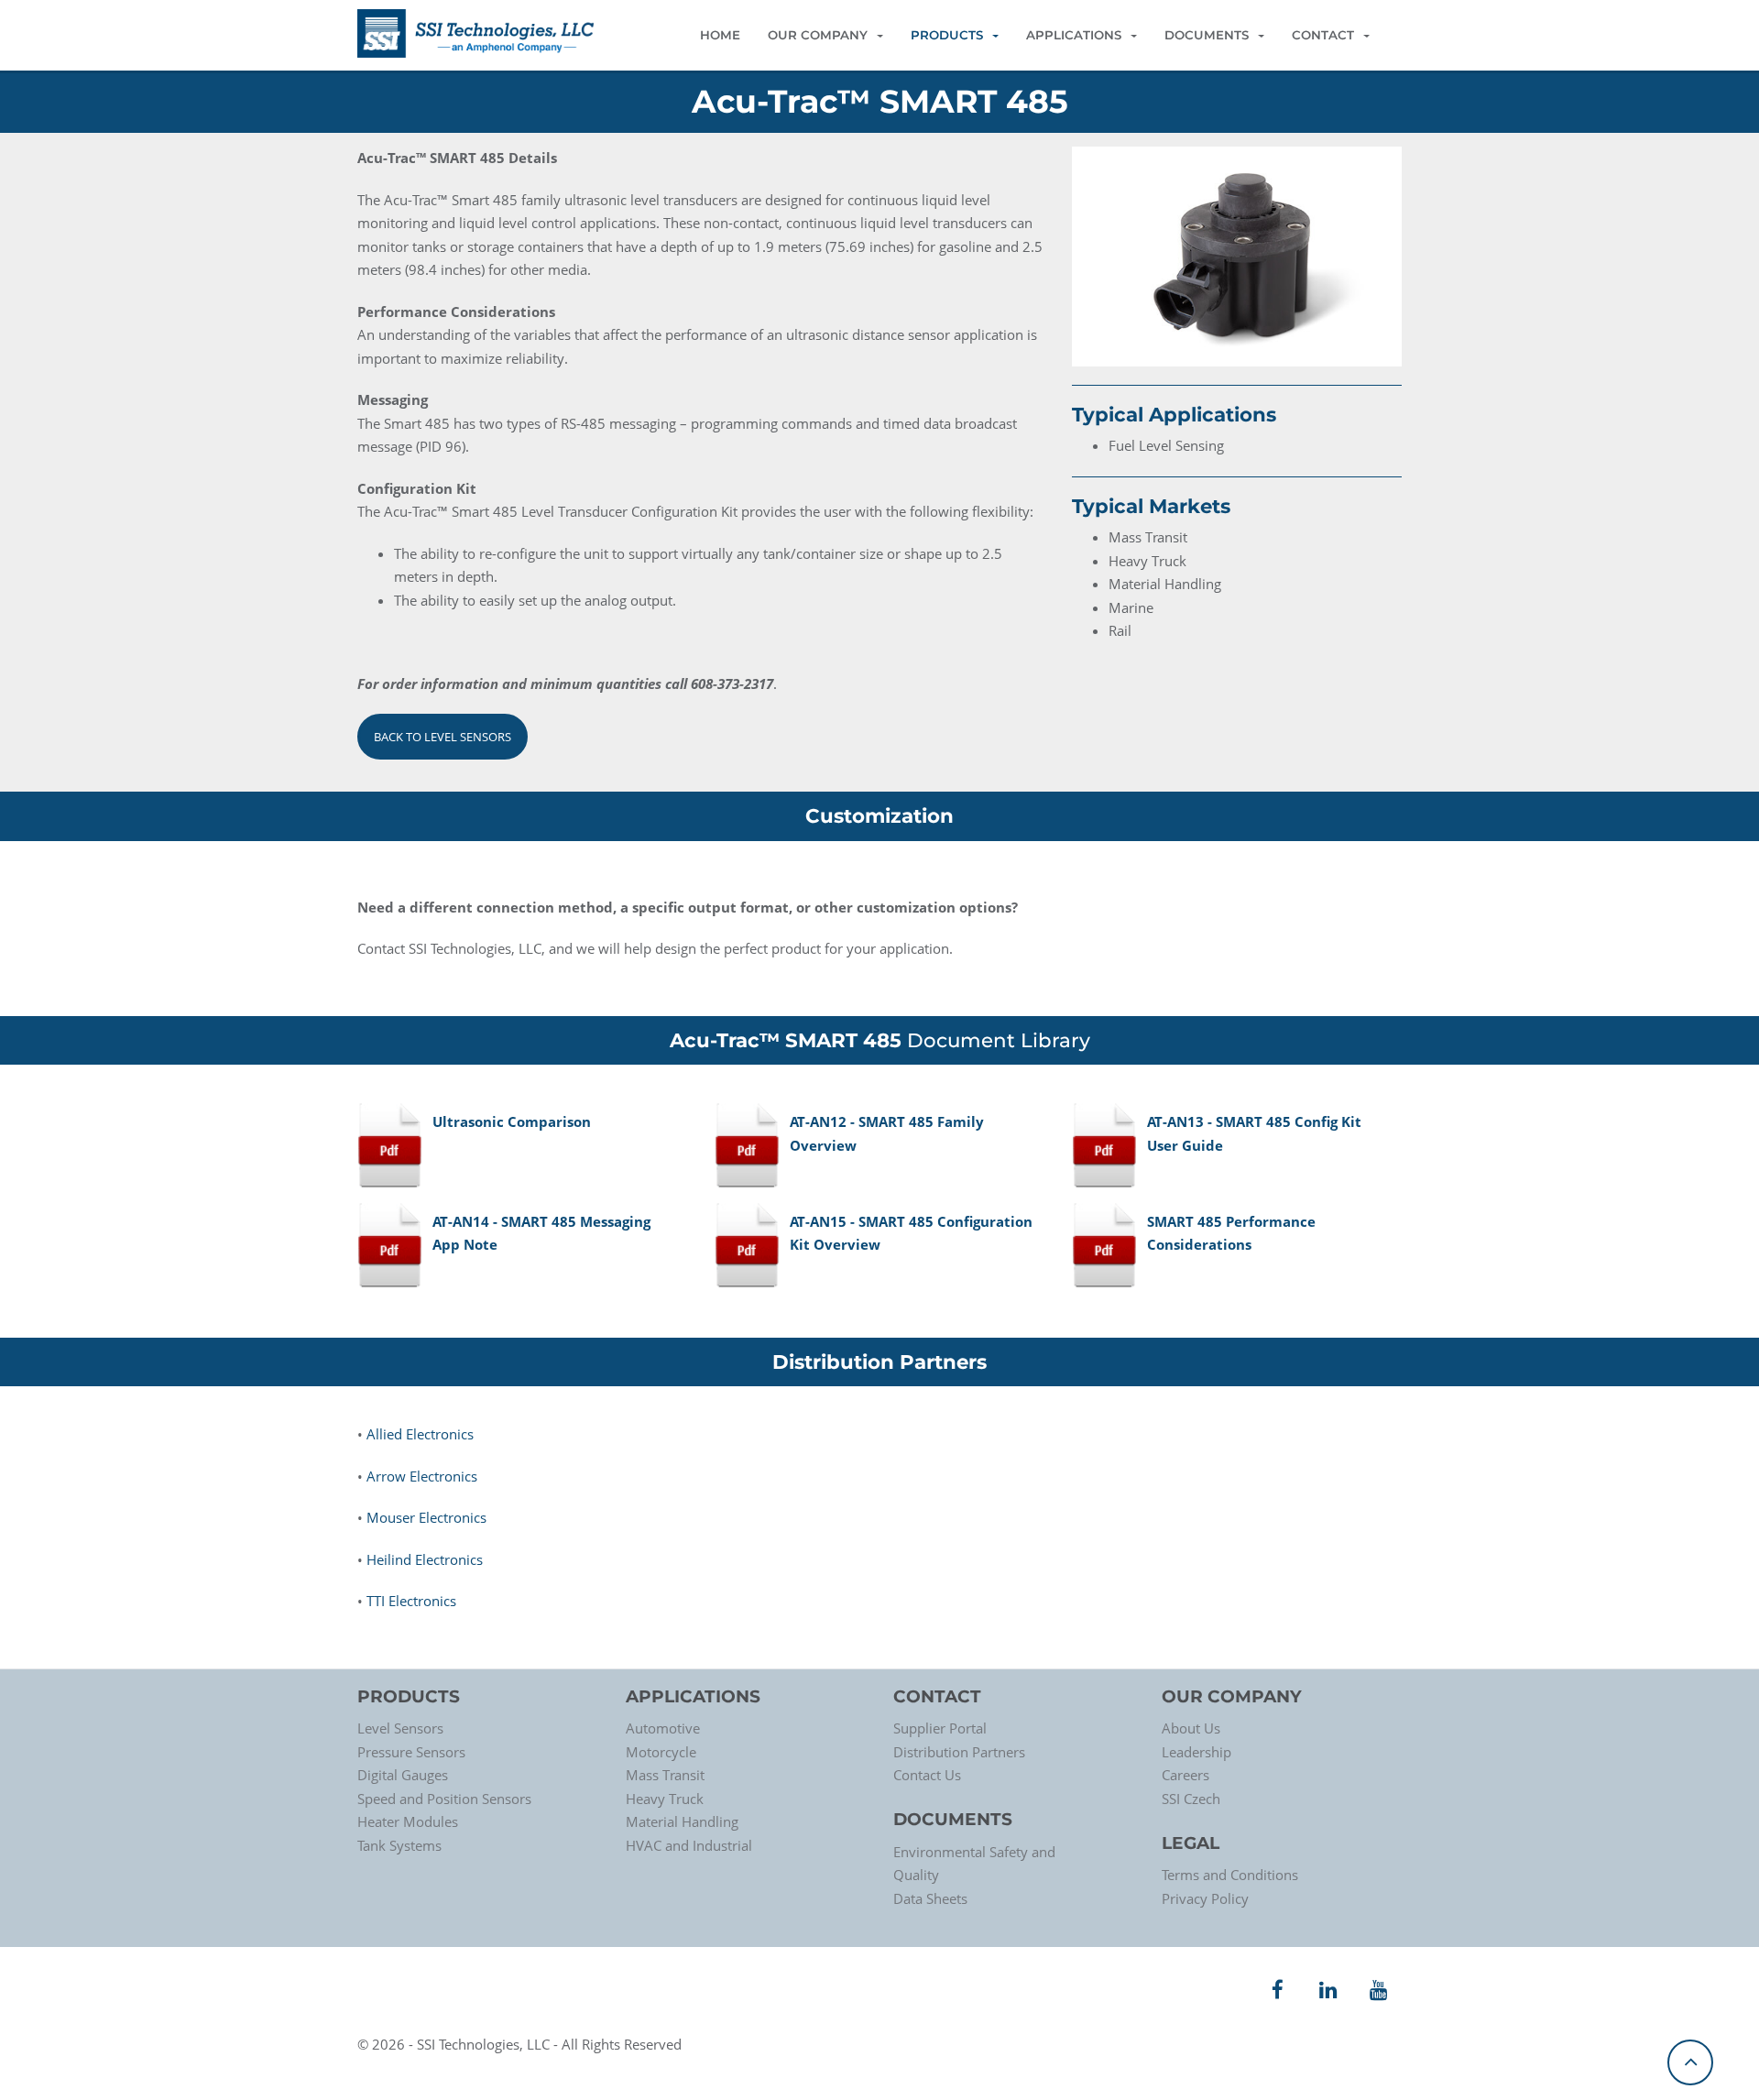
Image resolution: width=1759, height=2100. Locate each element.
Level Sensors (400, 1728)
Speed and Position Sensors (444, 1799)
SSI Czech (1191, 1799)
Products (947, 35)
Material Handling (682, 1821)
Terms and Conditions (1230, 1875)
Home (720, 35)
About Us (1191, 1728)
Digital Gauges (403, 1775)
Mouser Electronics (426, 1517)
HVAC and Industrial (689, 1845)
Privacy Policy (1205, 1898)
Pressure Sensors (411, 1752)
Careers (1185, 1775)
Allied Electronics (420, 1434)
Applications (1074, 35)
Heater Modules (408, 1821)
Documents (1207, 35)
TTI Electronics (411, 1601)
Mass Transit (665, 1775)
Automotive (663, 1728)
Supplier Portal (940, 1728)
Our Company (818, 35)
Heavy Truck (665, 1799)
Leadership (1196, 1752)
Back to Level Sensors (442, 737)
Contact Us (927, 1775)
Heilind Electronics (425, 1559)
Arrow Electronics (422, 1476)
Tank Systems (399, 1845)
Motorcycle (661, 1752)
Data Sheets (930, 1898)
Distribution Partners (959, 1752)
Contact (1323, 35)
